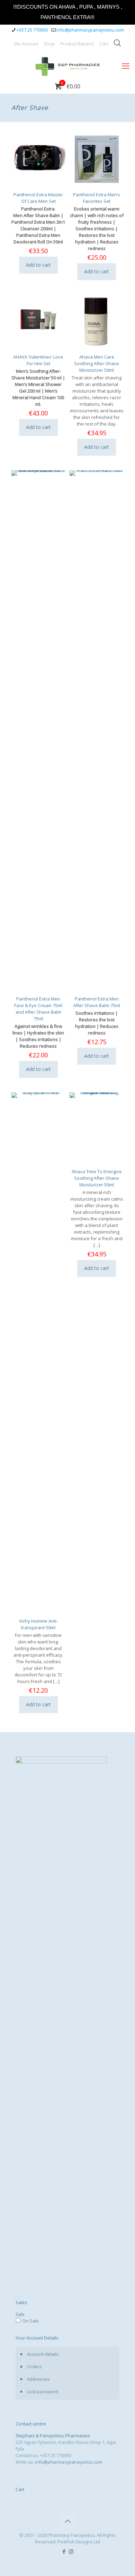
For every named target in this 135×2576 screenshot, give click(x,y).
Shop (49, 44)
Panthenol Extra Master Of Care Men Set (38, 198)
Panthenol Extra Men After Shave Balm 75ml (97, 1002)
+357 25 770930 (32, 30)
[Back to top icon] (67, 2521)
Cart (104, 44)
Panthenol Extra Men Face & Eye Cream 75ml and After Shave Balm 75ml (38, 1009)
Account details (43, 2354)
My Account (26, 44)
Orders (34, 2367)
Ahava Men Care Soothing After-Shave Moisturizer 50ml (97, 363)
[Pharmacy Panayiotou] (67, 66)
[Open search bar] (117, 43)
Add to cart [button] (38, 265)
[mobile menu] (126, 66)
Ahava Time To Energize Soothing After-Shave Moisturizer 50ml (97, 1178)
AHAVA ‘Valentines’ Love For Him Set (38, 360)
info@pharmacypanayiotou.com (90, 30)
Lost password (42, 2392)
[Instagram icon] (71, 2551)
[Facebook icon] (64, 2551)
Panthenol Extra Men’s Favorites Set (97, 198)
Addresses (38, 2379)
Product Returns (77, 44)
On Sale (30, 2321)
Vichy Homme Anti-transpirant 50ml (38, 1624)
